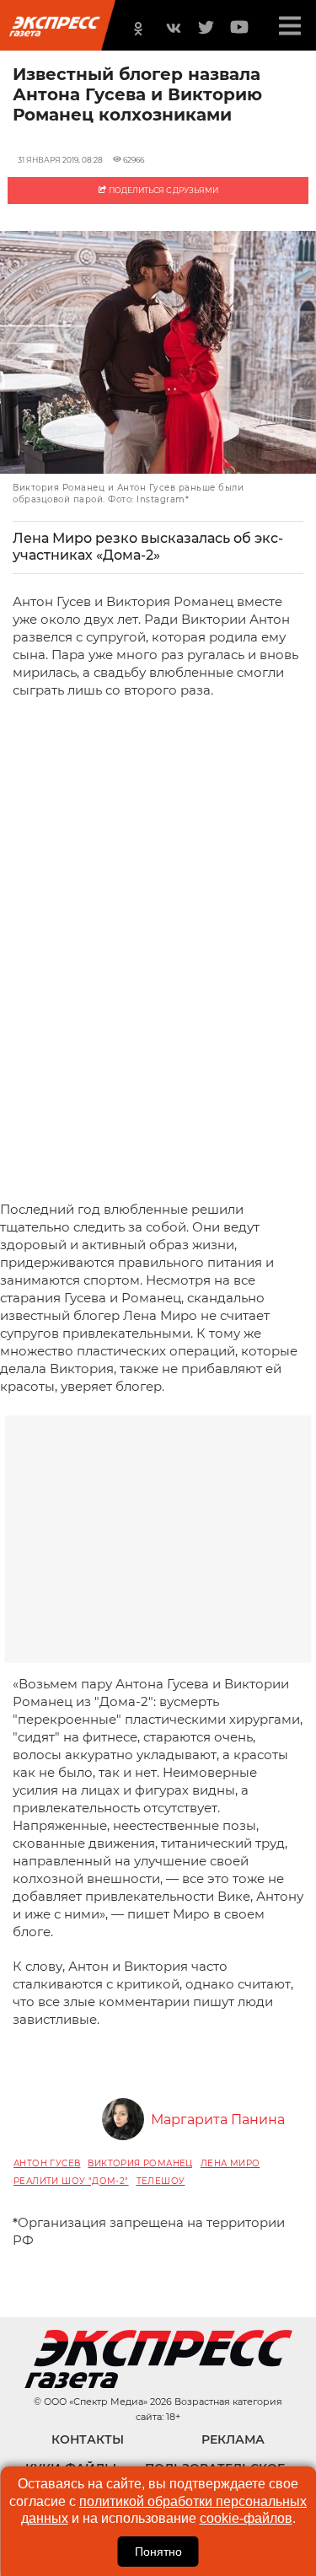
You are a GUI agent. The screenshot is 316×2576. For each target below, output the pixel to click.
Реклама (233, 2439)
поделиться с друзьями (163, 190)
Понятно (158, 2552)
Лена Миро (230, 2163)
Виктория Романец (140, 2163)
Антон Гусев (47, 2163)
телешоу (161, 2181)
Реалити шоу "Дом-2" (71, 2181)
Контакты (88, 2439)
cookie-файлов (246, 2518)
